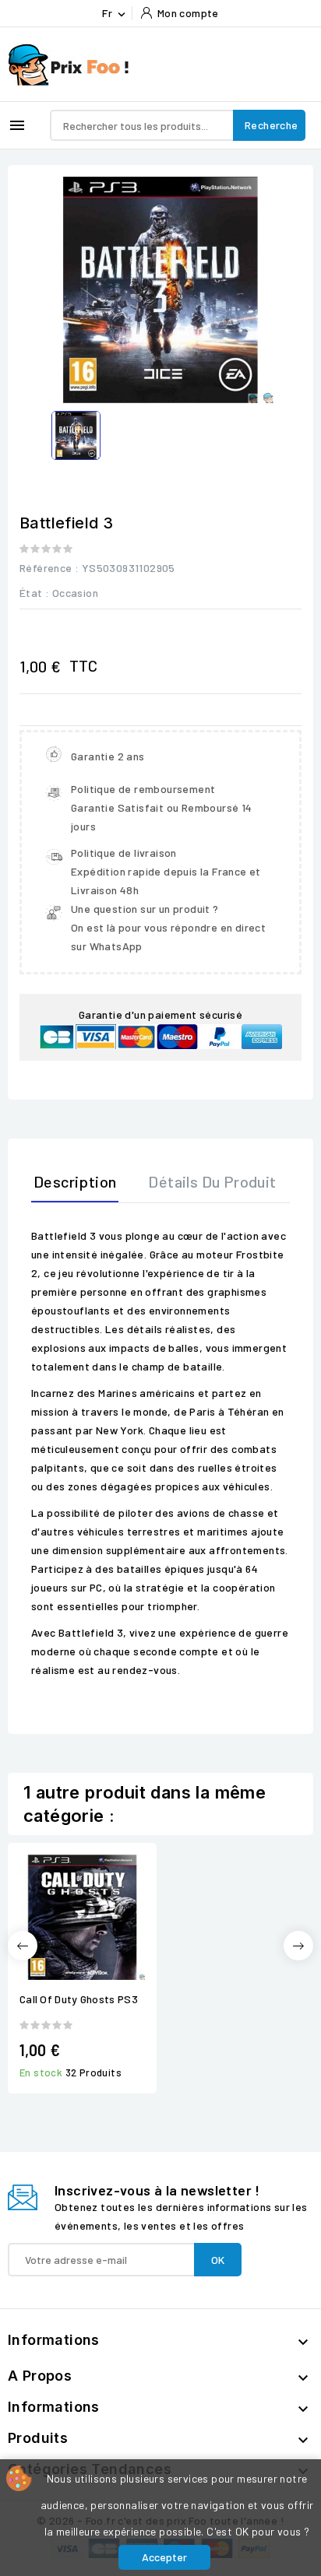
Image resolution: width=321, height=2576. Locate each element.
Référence (46, 568)
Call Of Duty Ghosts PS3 (79, 1999)
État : (34, 593)
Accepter (164, 2557)
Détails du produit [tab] (212, 1181)
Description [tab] (75, 1181)
